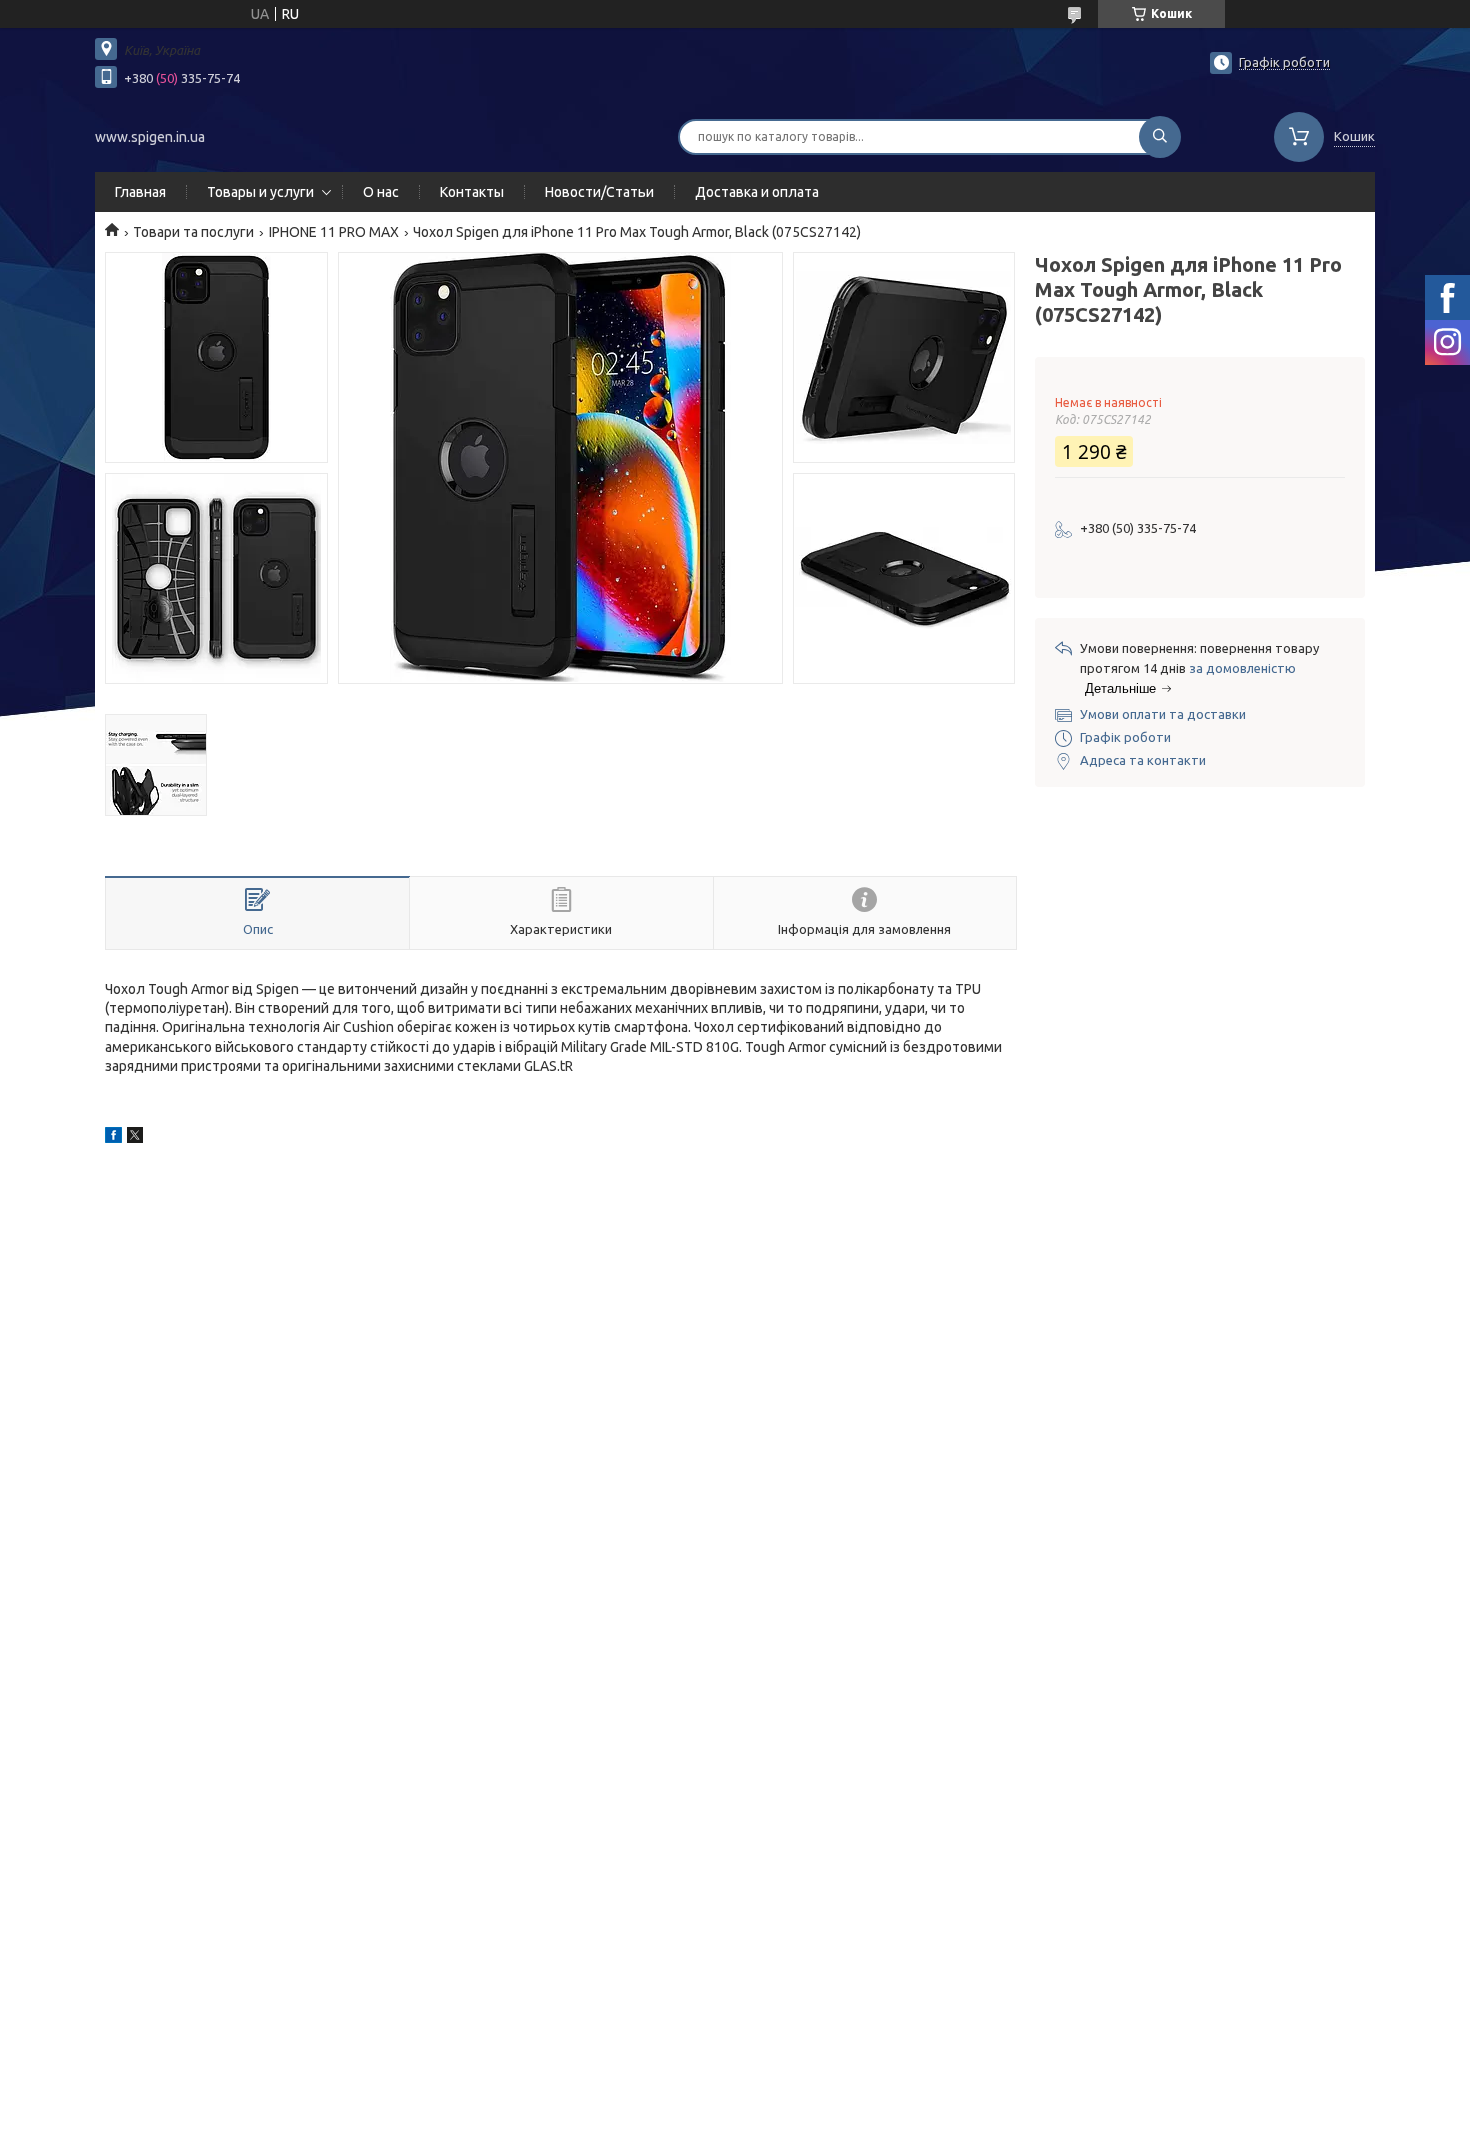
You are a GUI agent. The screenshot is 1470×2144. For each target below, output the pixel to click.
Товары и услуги (260, 192)
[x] (135, 1138)
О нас (381, 192)
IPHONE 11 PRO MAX (334, 232)
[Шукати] (1160, 137)
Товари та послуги (193, 232)
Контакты (472, 192)
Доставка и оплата (757, 192)
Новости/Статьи (599, 192)
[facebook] (113, 1138)
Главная (140, 192)
